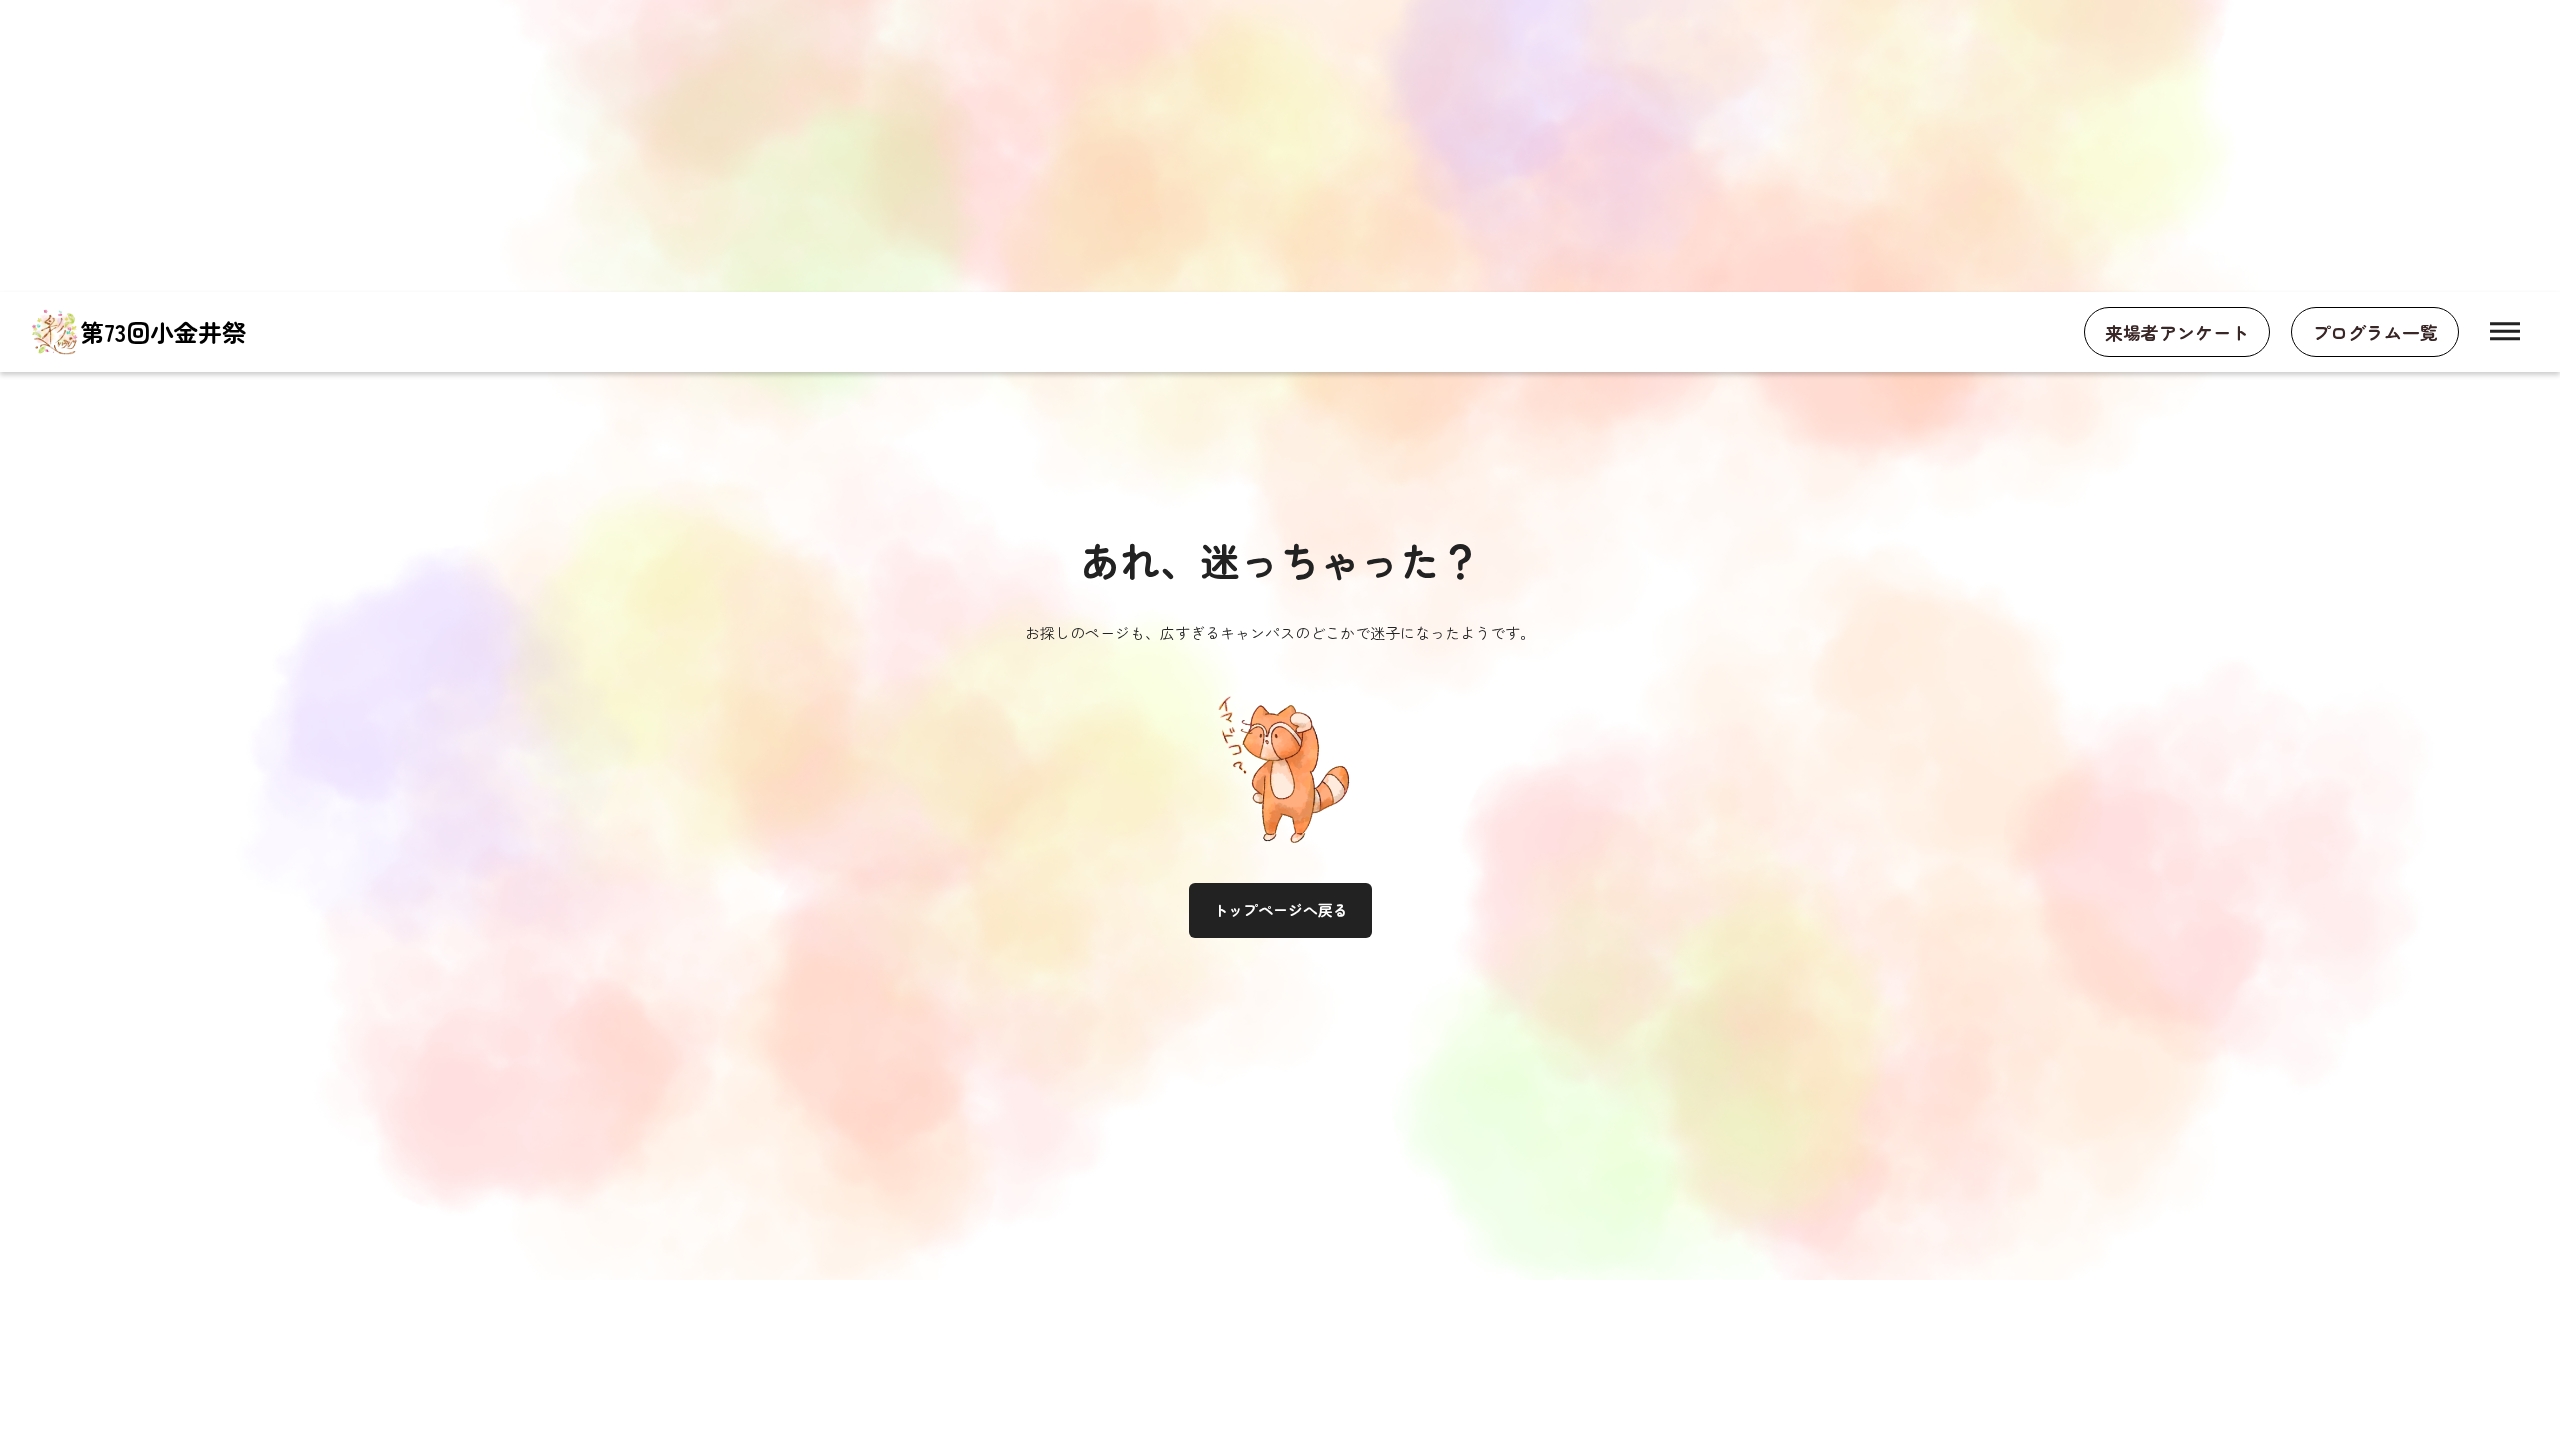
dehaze (2505, 332)
